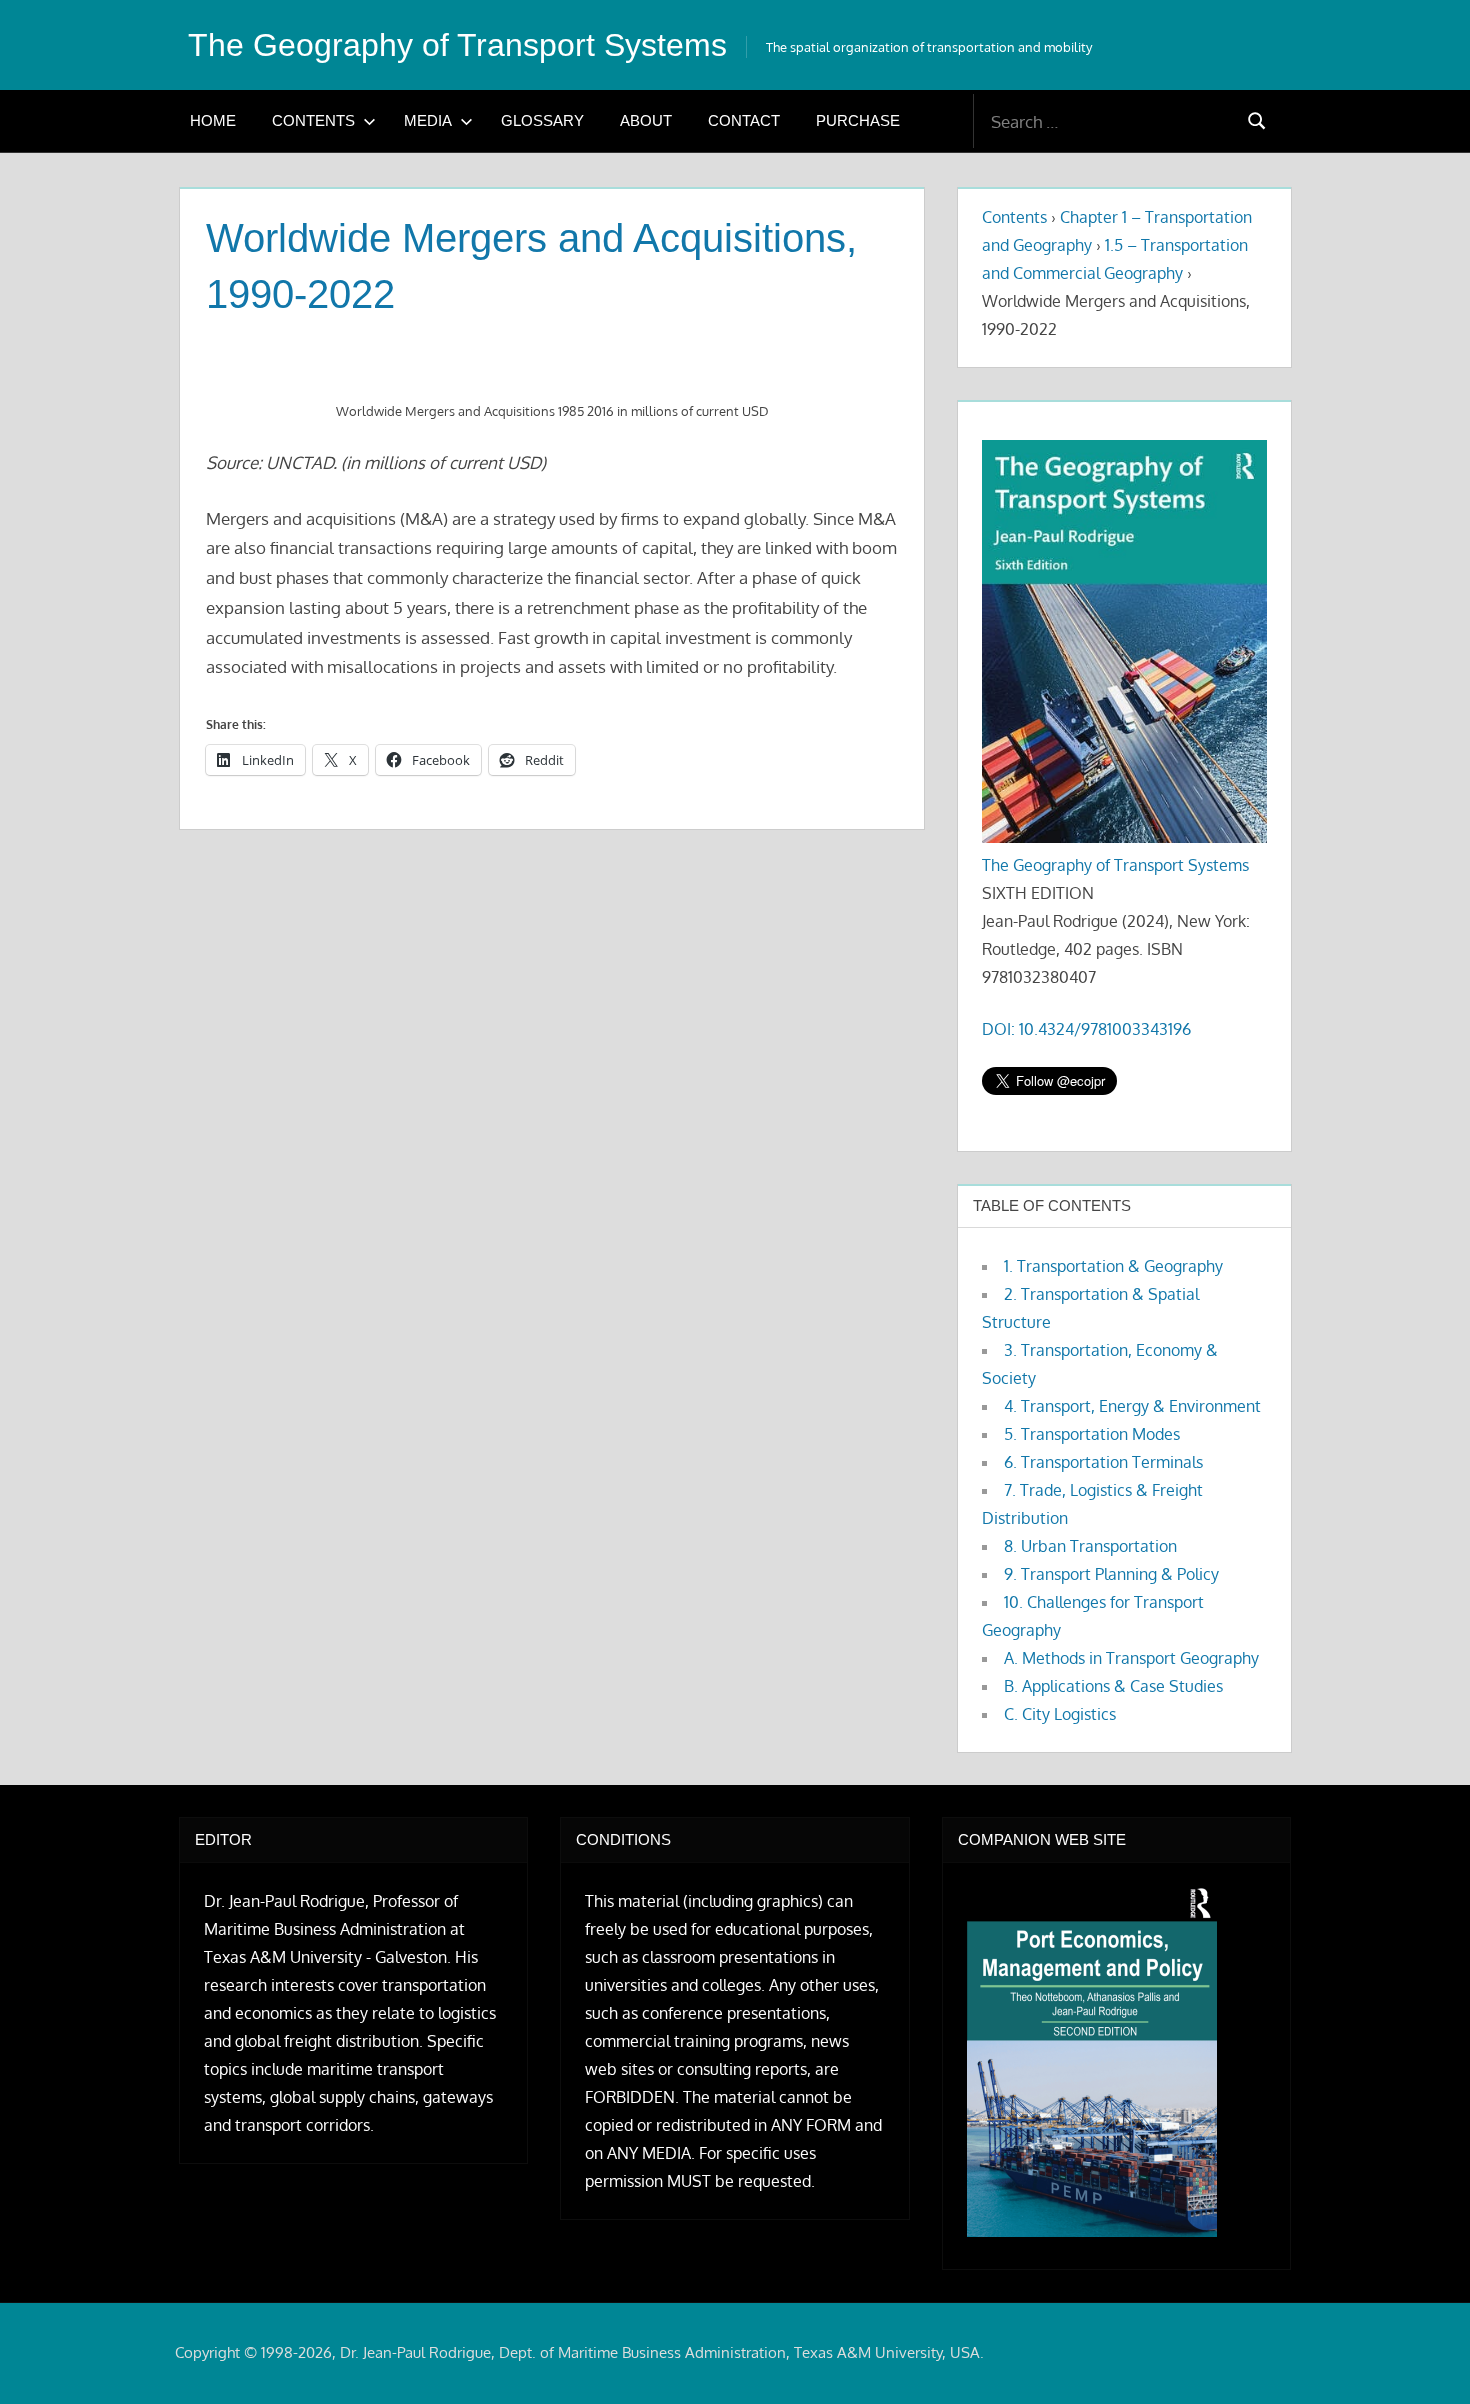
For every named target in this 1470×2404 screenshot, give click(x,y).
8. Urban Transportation (1090, 1546)
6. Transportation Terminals (1103, 1462)
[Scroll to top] (1422, 2356)
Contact (744, 120)
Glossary (542, 120)
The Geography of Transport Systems (457, 45)
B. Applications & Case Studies (1113, 1686)
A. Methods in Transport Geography (1131, 1658)
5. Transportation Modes (1092, 1434)
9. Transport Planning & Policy (1111, 1574)
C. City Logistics (1060, 1714)
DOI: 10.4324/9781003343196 (1086, 1029)
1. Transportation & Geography (1113, 1266)
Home (213, 120)
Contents (313, 120)
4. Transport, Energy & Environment (1132, 1406)
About (646, 120)
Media (428, 120)
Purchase (858, 120)
